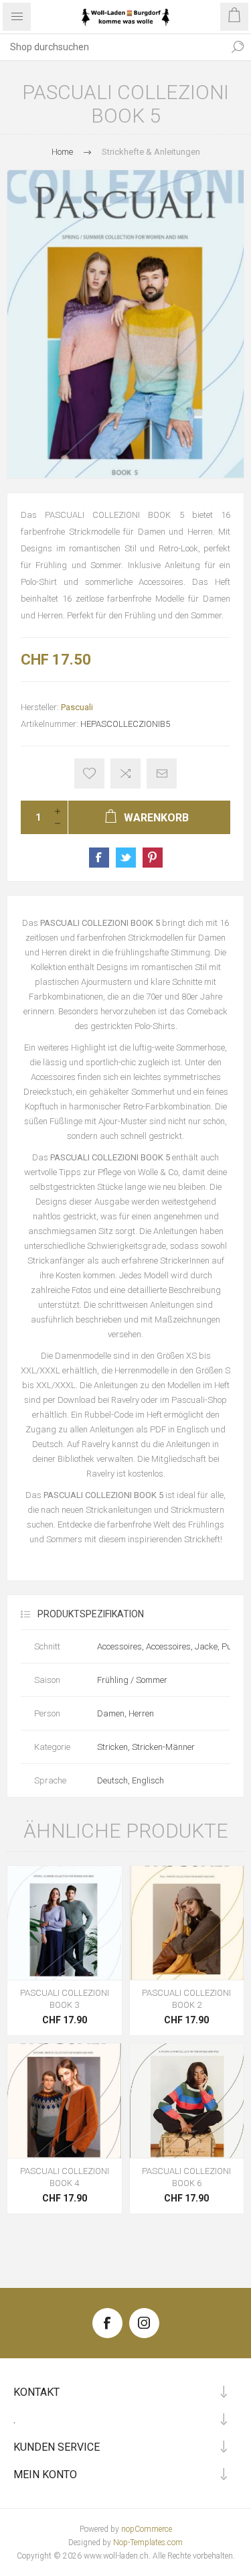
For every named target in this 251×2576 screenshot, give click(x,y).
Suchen (238, 47)
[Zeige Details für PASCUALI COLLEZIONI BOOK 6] (187, 2101)
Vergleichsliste (125, 773)
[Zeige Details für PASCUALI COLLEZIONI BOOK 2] (187, 1923)
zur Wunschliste (89, 773)
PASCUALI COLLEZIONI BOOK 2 (186, 1999)
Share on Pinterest (153, 858)
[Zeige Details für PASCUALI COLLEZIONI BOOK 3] (65, 1923)
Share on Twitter (126, 858)
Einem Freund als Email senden (162, 773)
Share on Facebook (99, 858)
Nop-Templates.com (148, 2543)
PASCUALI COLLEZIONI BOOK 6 (186, 2177)
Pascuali (77, 707)
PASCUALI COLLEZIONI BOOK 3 (65, 1999)
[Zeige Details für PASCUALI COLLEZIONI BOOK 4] (65, 2101)
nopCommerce (147, 2529)
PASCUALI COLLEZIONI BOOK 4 (65, 2177)
